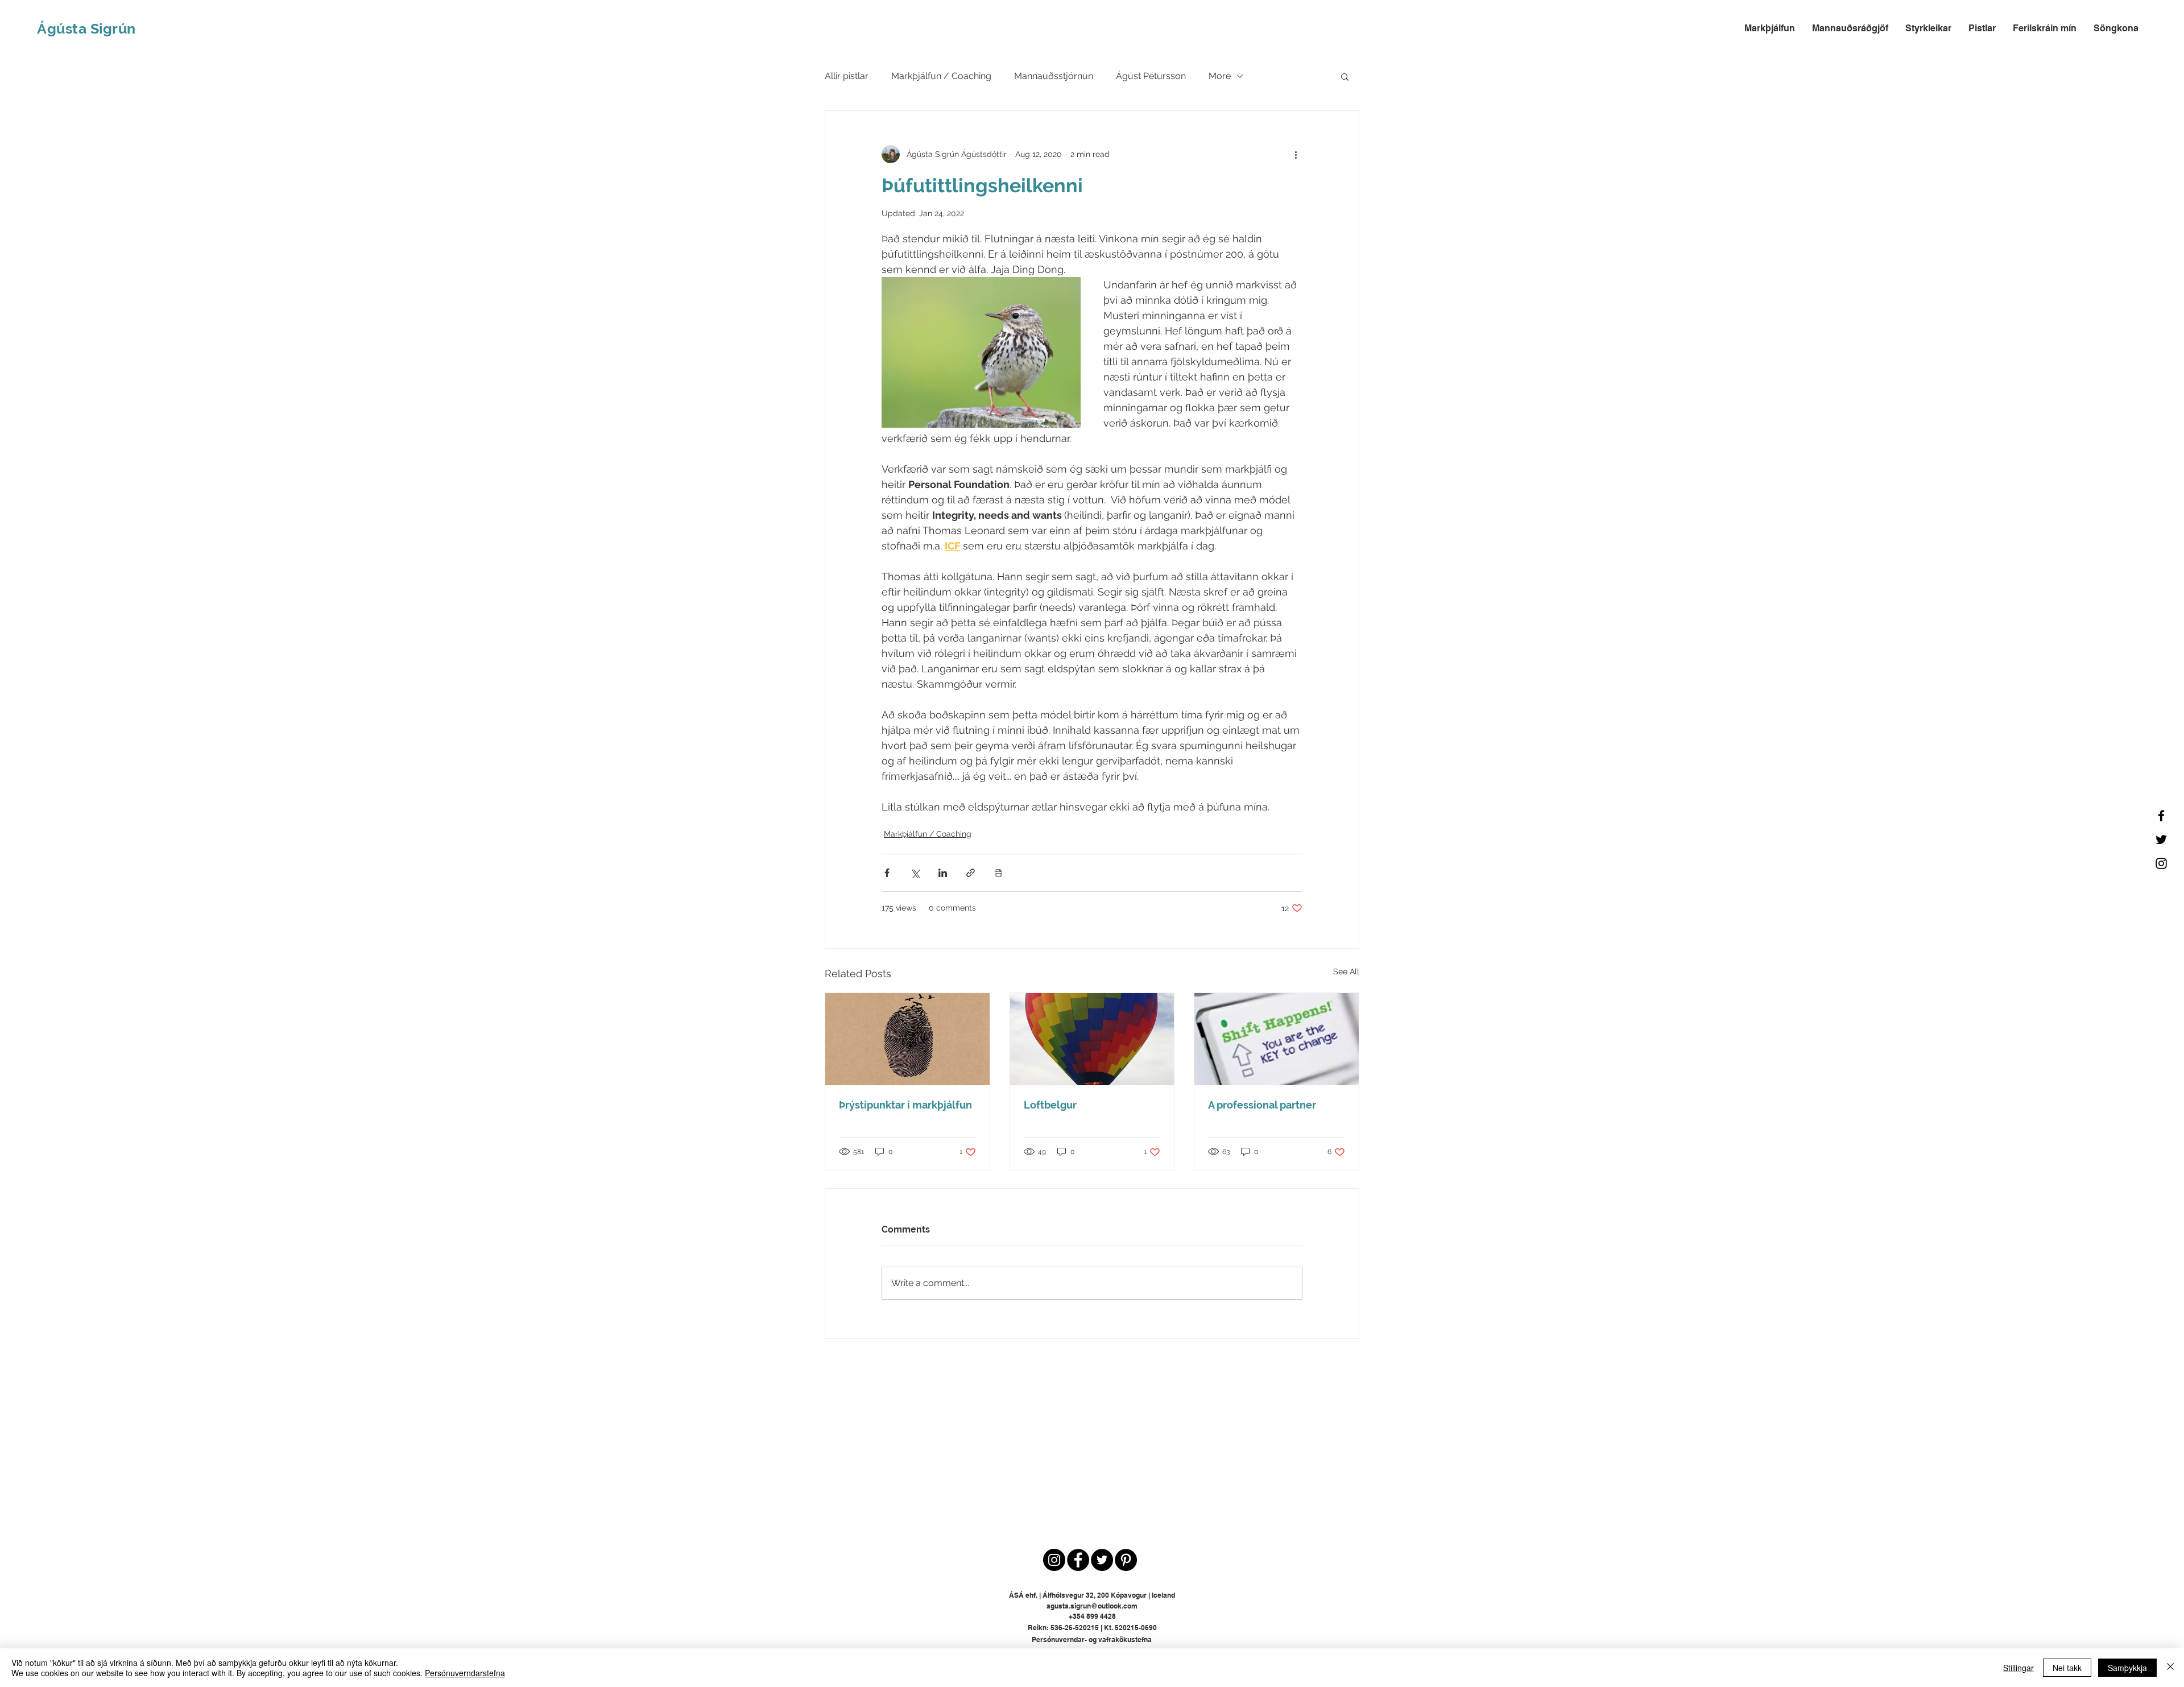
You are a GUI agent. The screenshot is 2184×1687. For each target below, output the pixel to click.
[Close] (2170, 1668)
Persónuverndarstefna (465, 1673)
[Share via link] (971, 873)
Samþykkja (2127, 1668)
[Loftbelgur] (1092, 1039)
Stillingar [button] (2018, 1668)
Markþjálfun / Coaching (941, 76)
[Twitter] (2161, 840)
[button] (1345, 76)
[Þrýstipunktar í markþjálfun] (907, 1039)
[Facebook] (2161, 816)
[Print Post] (998, 873)
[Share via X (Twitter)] (915, 873)
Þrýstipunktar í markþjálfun (905, 1105)
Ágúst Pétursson (1151, 76)
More (1220, 76)
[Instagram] (2161, 863)
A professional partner (1262, 1105)
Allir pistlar (847, 76)
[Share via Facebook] (887, 873)
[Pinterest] (1126, 1560)
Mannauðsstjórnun (1054, 76)
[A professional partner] (1277, 1039)
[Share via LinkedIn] (943, 873)
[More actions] (1296, 154)
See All (1346, 971)
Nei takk (2067, 1668)
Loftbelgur (1050, 1105)
